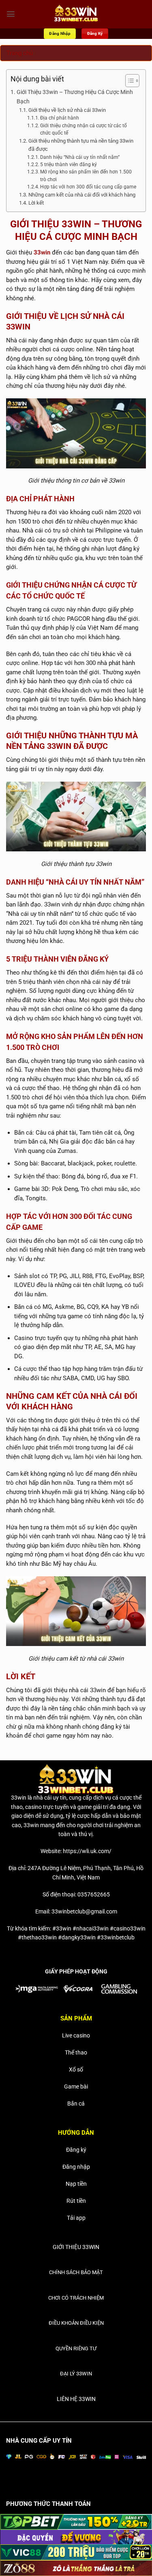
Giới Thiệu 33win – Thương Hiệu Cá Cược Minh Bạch (75, 97)
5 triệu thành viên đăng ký (69, 165)
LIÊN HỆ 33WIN (76, 2399)
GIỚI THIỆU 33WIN (76, 2247)
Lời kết (36, 203)
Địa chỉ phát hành (60, 118)
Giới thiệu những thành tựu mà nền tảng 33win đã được (81, 145)
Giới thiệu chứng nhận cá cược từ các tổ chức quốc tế (83, 129)
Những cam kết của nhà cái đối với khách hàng (82, 195)
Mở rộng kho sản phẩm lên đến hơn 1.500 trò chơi (86, 175)
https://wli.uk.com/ (87, 1851)
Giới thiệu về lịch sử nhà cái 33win (67, 110)
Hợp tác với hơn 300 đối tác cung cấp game (88, 187)
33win (42, 252)
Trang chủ (20, 53)
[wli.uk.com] (76, 14)
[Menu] (11, 14)
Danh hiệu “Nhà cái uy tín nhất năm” (80, 157)
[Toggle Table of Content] (128, 81)
